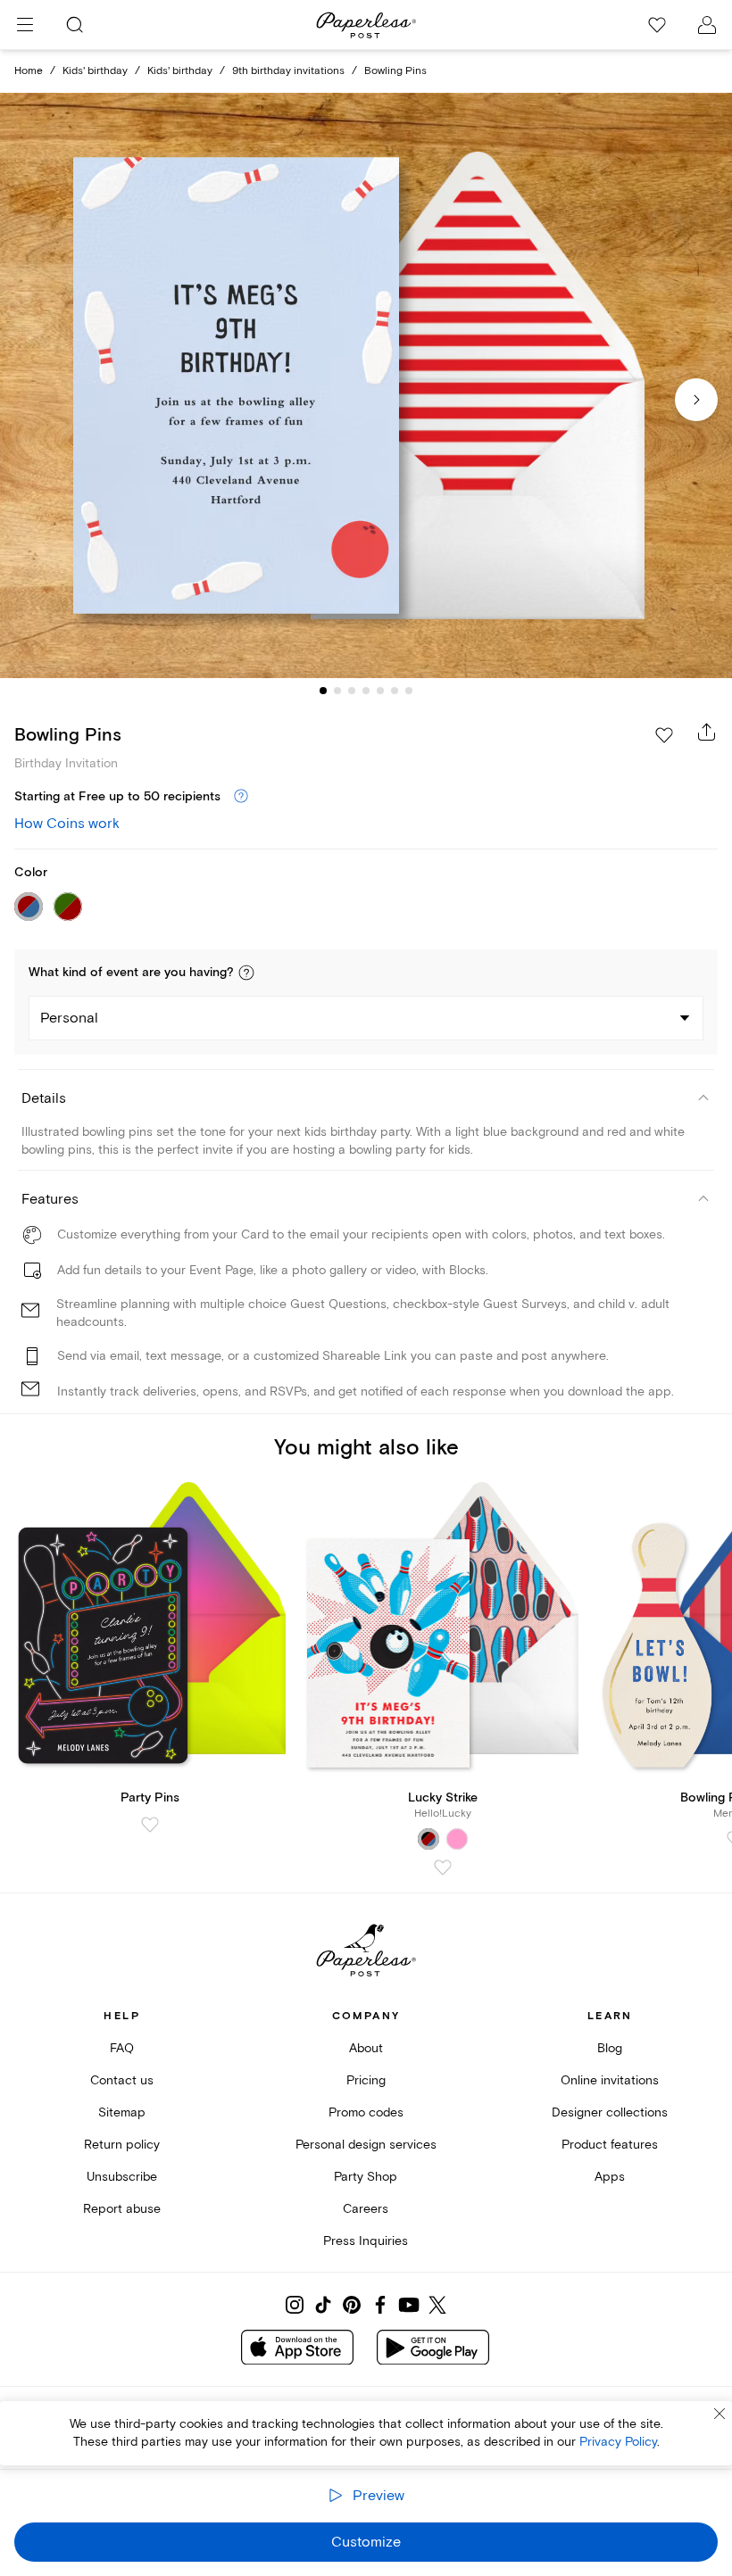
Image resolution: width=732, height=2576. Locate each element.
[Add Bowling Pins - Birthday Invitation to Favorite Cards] (664, 735)
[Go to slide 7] (409, 691)
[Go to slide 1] (323, 691)
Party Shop (366, 2177)
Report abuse (122, 2209)
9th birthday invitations (288, 71)
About (366, 2048)
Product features (610, 2145)
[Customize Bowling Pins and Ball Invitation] (366, 385)
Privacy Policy (618, 2442)
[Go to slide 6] (395, 691)
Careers (366, 2209)
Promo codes (366, 2112)
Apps (610, 2177)
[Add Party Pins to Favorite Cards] (150, 1825)
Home (29, 71)
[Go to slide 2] (337, 691)
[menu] (25, 25)
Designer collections (610, 2112)
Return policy (122, 2145)
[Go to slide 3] (352, 691)
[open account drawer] (707, 25)
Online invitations (610, 2080)
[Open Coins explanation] (241, 797)
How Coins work (67, 824)
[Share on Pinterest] (352, 2305)
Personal (69, 1018)
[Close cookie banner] (720, 2414)
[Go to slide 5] (380, 691)
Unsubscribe (122, 2177)
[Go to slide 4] (366, 691)
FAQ (122, 2048)
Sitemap (122, 2112)
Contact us (122, 2080)
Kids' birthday (95, 71)
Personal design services (366, 2145)
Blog (610, 2048)
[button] (246, 973)
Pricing (366, 2080)
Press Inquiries (366, 2241)
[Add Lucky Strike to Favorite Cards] (443, 1868)
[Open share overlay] (707, 732)
